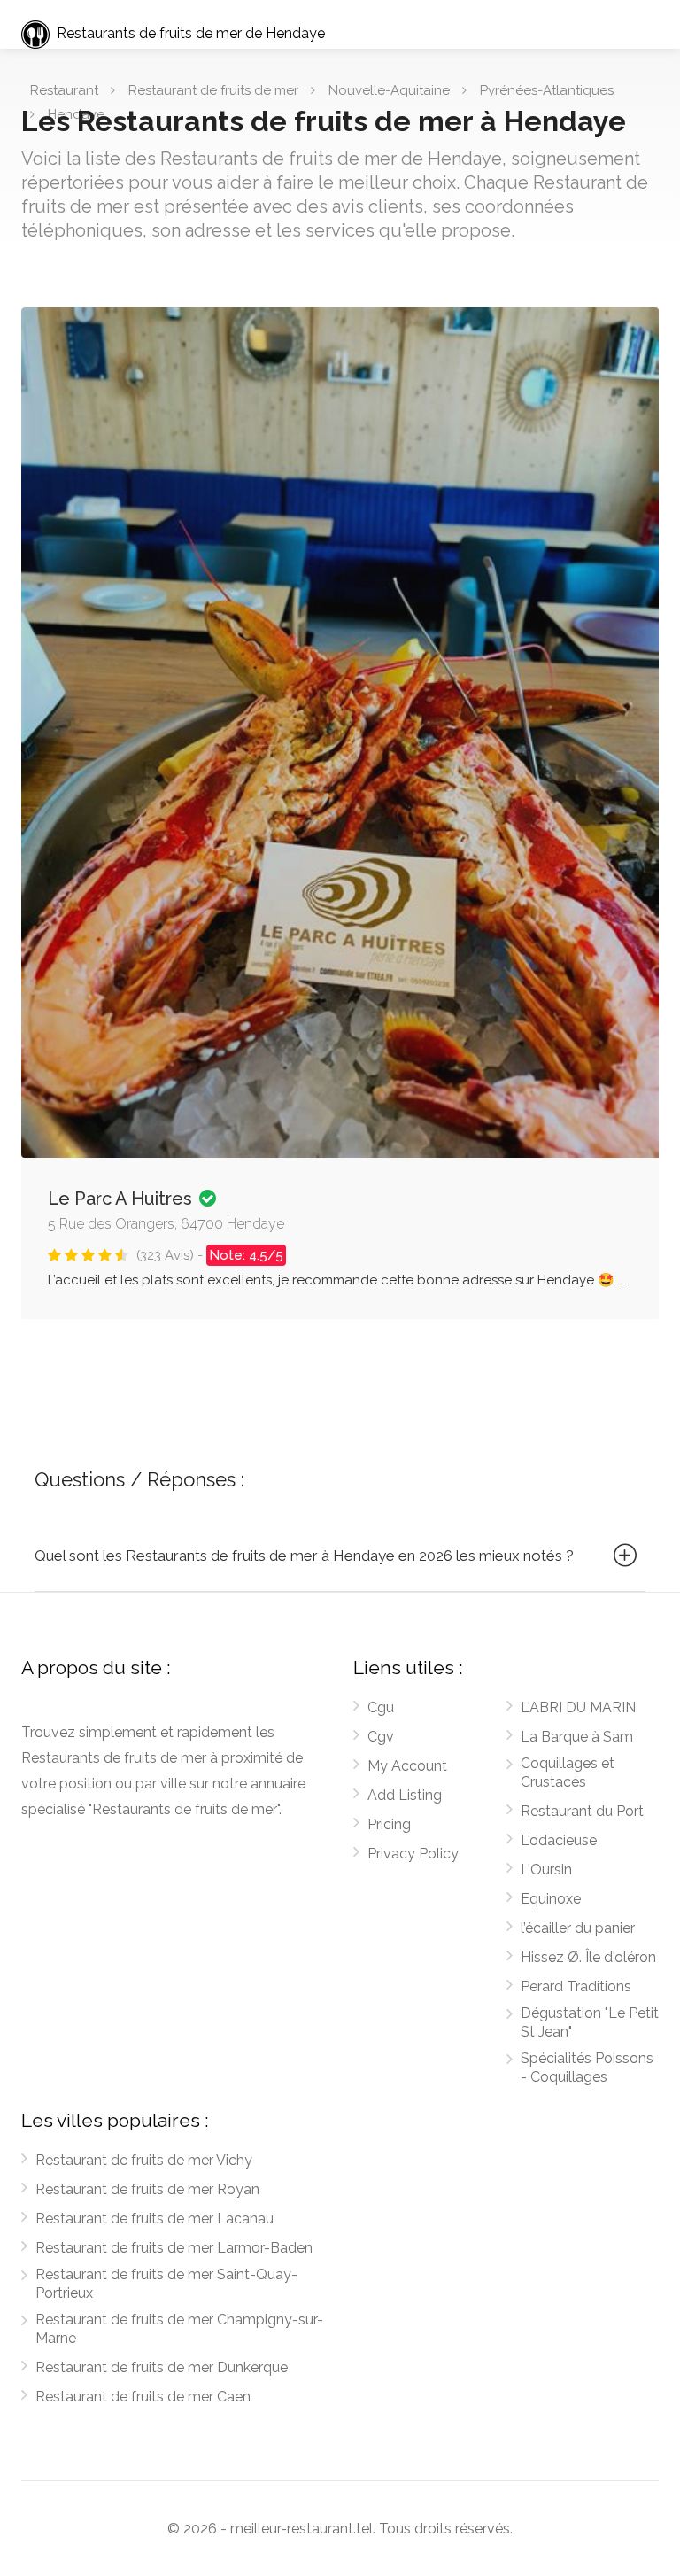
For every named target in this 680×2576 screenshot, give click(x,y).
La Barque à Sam (577, 1737)
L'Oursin (546, 1870)
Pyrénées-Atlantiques (547, 90)
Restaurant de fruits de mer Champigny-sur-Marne (179, 2329)
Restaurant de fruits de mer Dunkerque (162, 2367)
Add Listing (405, 1795)
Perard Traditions (576, 1986)
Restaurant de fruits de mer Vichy (144, 2160)
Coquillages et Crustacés (568, 1773)
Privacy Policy (413, 1854)
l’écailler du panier (578, 1928)
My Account (407, 1766)
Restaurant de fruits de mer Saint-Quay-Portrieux (166, 2284)
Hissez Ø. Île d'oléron (588, 1957)
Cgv (381, 1737)
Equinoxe (551, 1899)
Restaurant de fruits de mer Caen (143, 2397)
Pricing (389, 1824)
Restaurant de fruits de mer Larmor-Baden (174, 2248)
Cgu (381, 1707)
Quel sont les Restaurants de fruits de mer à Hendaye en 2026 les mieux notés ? (304, 1556)
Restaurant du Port (582, 1811)
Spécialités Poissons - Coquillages (587, 2068)
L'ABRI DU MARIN (578, 1707)
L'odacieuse (559, 1840)
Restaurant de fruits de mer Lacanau (155, 2219)
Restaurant (64, 90)
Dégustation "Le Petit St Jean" (590, 2022)
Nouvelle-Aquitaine (389, 90)
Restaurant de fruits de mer (213, 90)
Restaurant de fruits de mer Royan (147, 2189)
